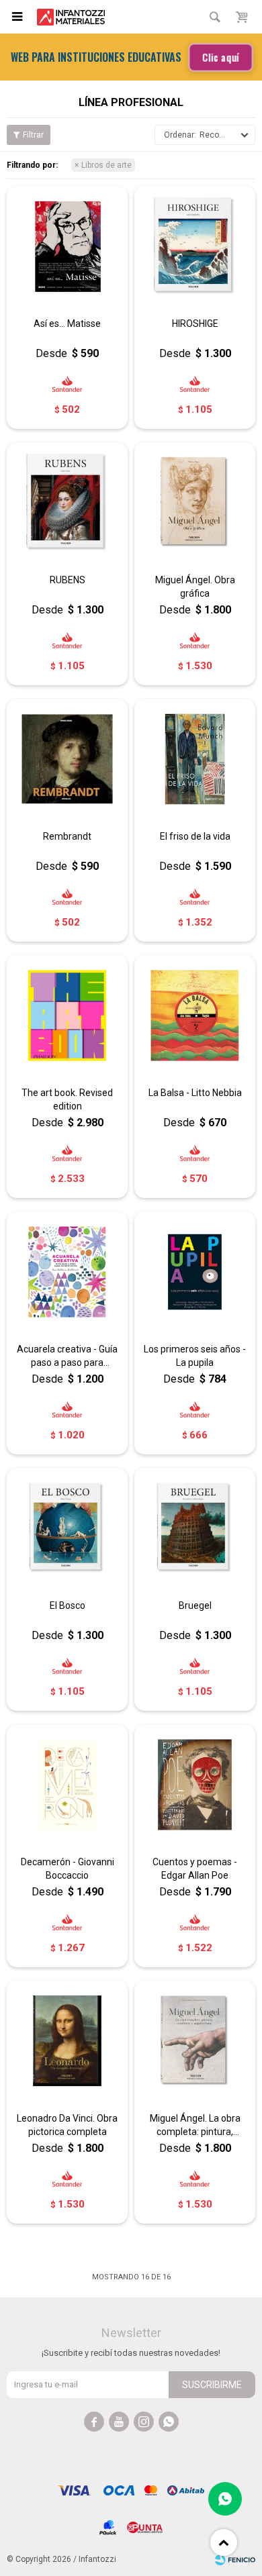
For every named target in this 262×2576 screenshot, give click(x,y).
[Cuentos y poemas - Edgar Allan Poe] (195, 1785)
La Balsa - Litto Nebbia (195, 1093)
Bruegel (195, 1605)
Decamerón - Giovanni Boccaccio (68, 1869)
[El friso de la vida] (195, 759)
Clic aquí (220, 57)
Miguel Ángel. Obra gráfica (195, 587)
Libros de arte (106, 165)
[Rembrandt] (67, 759)
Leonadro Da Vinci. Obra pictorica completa (67, 2125)
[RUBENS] (67, 503)
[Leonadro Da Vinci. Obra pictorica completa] (67, 2041)
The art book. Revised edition (67, 1099)
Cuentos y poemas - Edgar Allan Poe (195, 1869)
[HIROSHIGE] (195, 246)
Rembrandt (67, 836)
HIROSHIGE (195, 324)
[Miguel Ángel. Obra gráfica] (195, 503)
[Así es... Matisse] (67, 246)
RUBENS (68, 580)
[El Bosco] (67, 1528)
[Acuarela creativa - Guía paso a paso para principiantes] (67, 1272)
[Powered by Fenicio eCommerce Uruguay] (235, 2559)
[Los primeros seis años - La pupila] (195, 1272)
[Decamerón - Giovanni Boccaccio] (67, 1785)
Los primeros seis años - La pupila (195, 1356)
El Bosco (68, 1605)
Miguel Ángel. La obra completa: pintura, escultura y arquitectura (195, 2126)
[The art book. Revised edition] (67, 1015)
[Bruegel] (195, 1528)
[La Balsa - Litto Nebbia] (195, 1015)
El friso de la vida (195, 836)
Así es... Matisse (67, 324)
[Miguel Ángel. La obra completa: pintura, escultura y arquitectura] (195, 2041)
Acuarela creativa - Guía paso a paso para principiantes (67, 1356)
